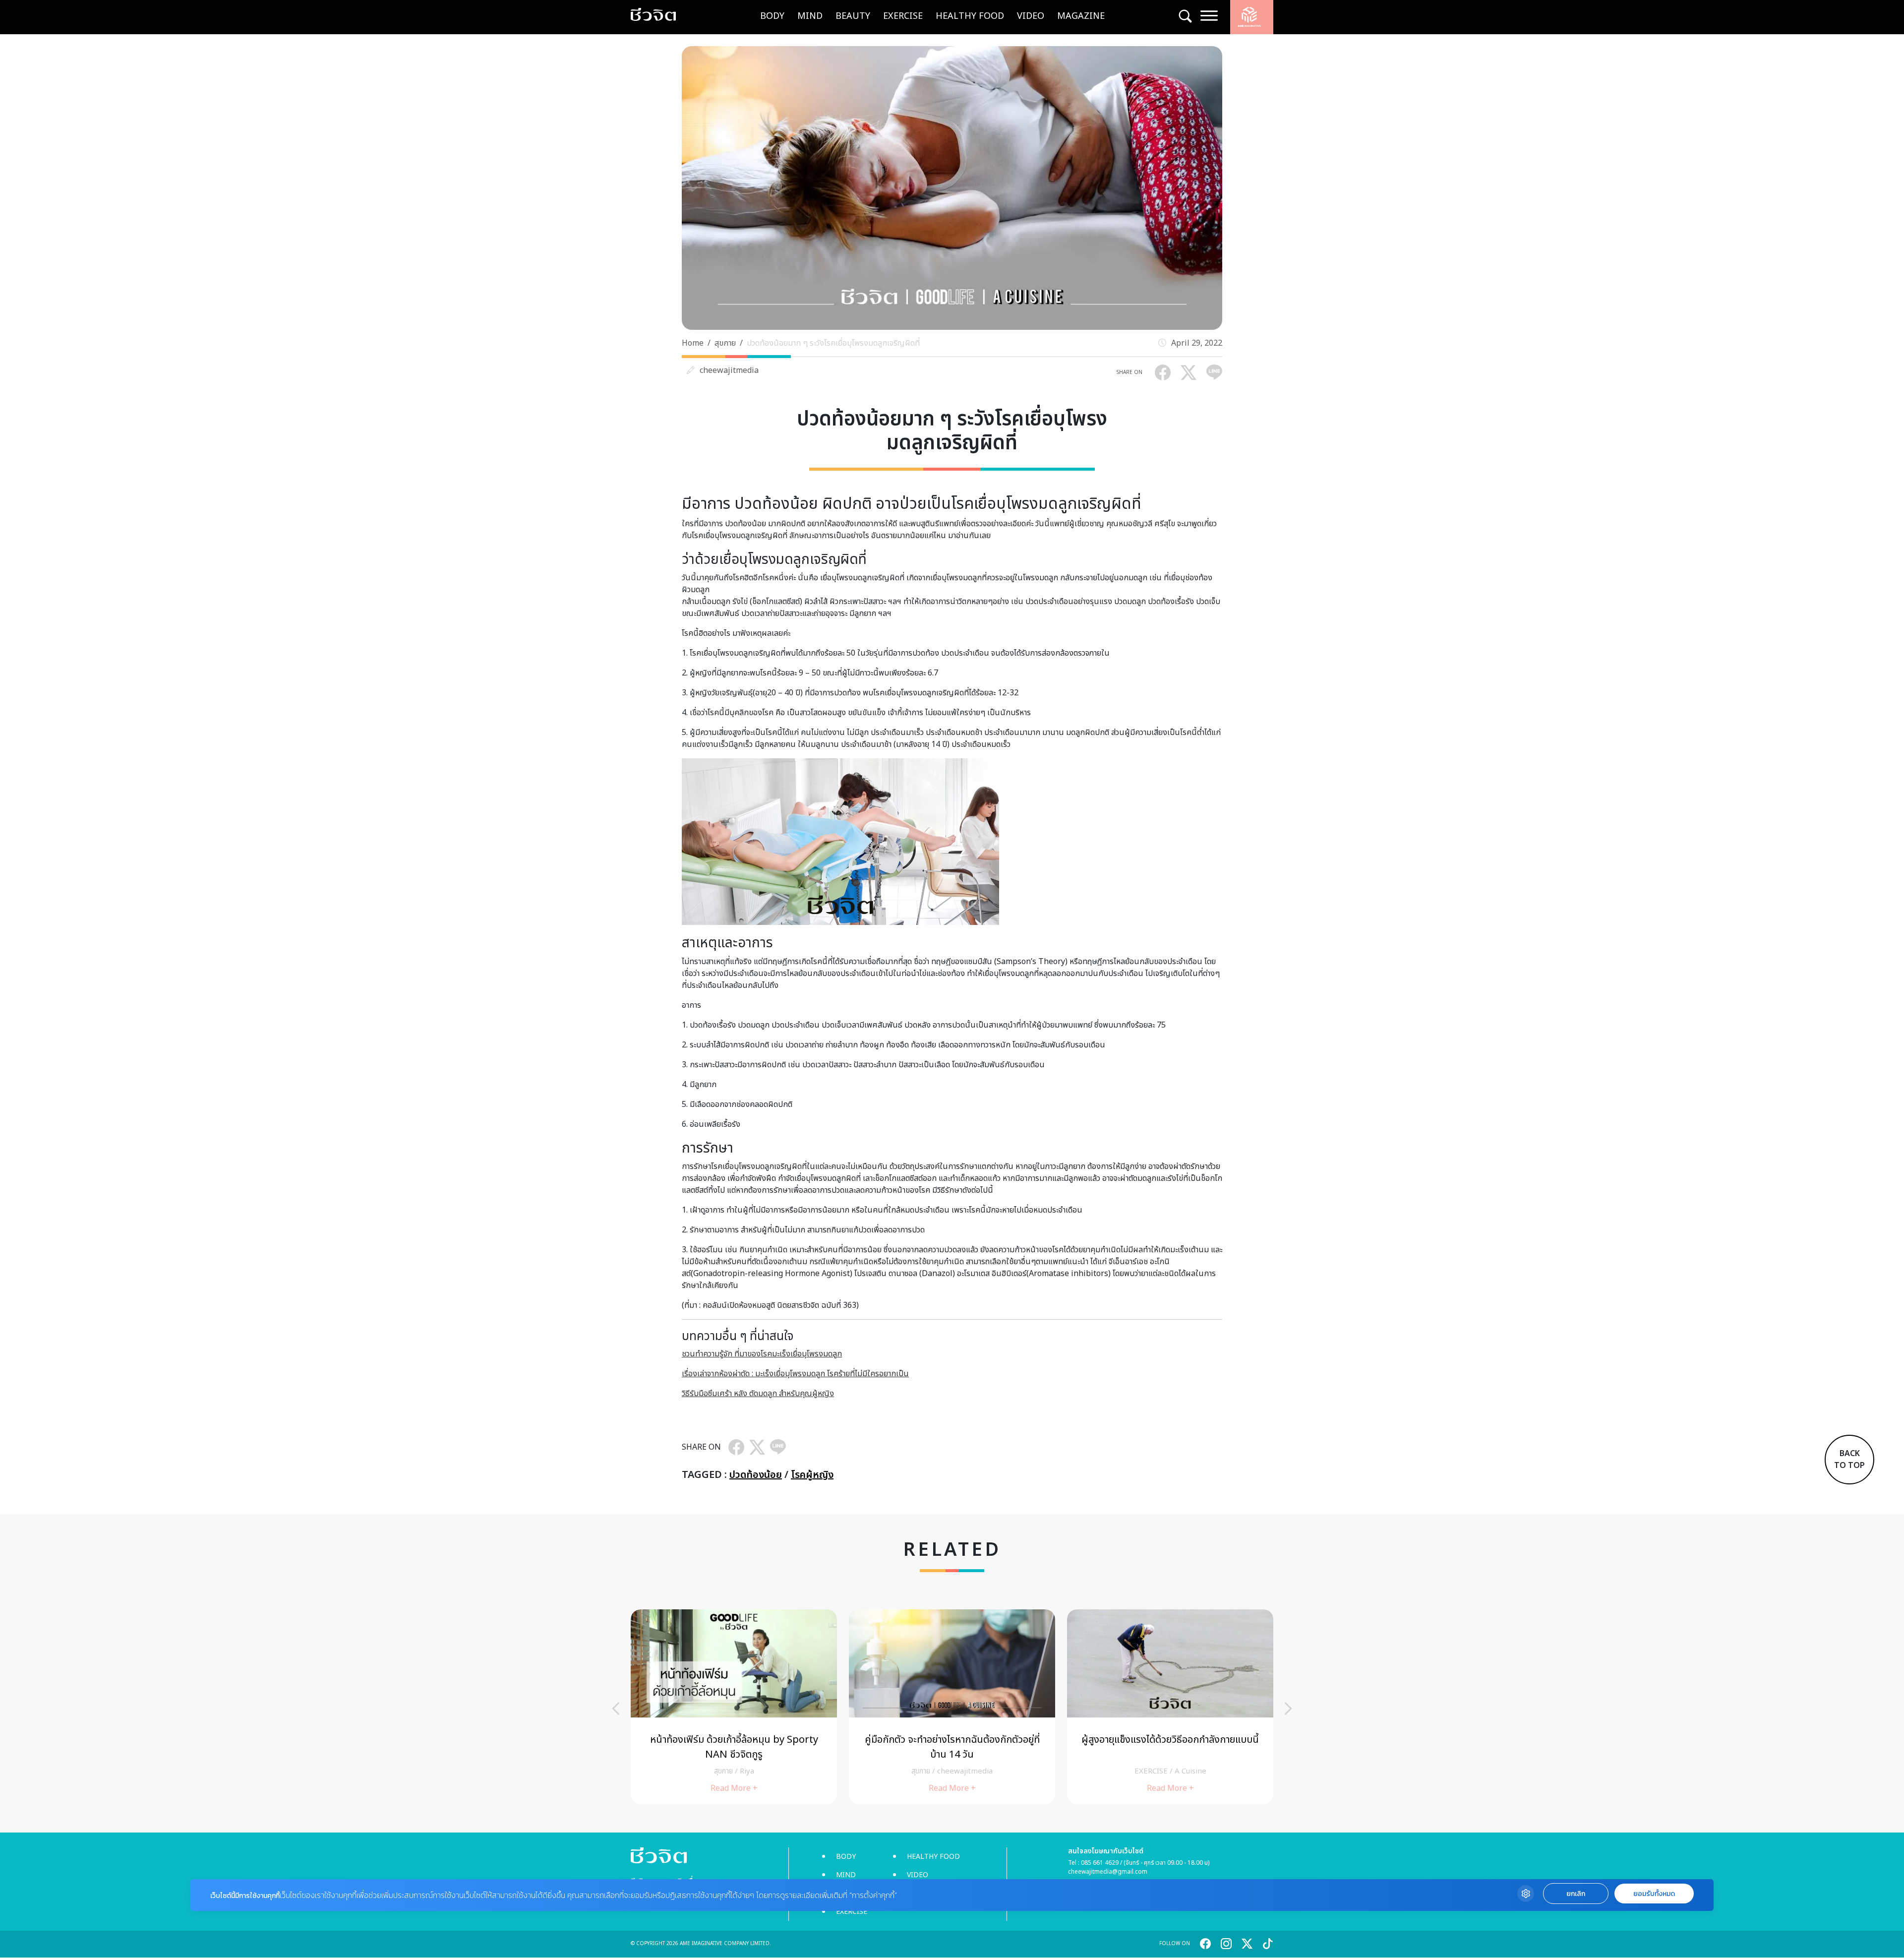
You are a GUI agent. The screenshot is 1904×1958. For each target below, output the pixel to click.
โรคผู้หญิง (812, 1475)
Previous (616, 1709)
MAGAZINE (1081, 16)
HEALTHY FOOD (970, 16)
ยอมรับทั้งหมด (1654, 1894)
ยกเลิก (1576, 1894)
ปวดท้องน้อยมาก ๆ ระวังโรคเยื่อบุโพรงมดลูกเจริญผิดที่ (833, 343)
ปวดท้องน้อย (756, 1475)
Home (693, 343)
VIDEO (1031, 16)
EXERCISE (903, 16)
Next (1288, 1709)
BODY (772, 16)
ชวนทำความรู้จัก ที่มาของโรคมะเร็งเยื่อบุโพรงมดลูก (762, 1354)
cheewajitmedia (729, 370)
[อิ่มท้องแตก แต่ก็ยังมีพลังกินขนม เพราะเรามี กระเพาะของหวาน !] (1170, 1707)
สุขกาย (725, 343)
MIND (810, 16)
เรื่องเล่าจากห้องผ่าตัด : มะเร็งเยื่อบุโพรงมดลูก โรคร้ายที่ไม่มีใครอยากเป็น (795, 1374)
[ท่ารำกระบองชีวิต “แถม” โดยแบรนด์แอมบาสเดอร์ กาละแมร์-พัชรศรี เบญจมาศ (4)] (952, 1707)
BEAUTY (853, 16)
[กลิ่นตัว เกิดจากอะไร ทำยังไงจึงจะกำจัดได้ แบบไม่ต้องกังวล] (734, 1707)
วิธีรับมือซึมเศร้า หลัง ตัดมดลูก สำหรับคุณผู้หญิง (758, 1394)
